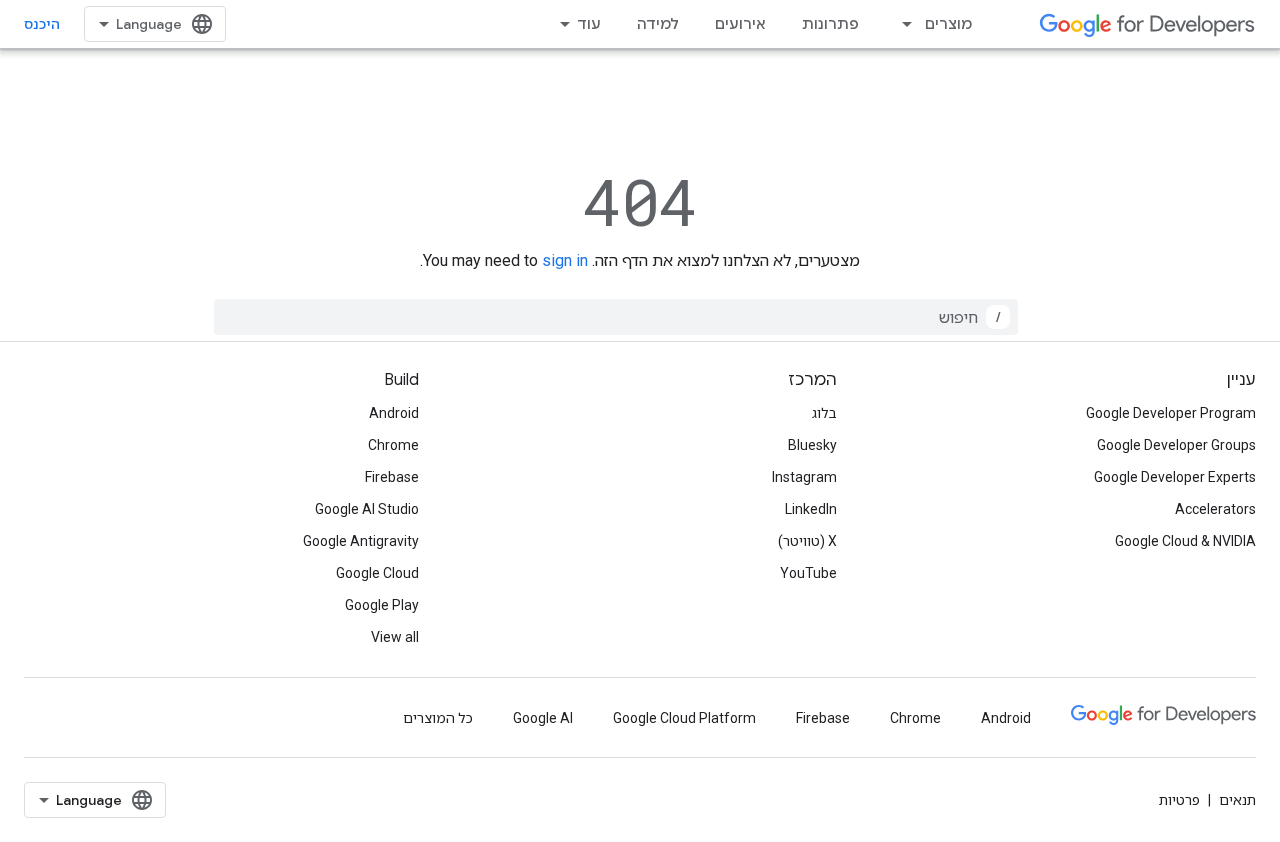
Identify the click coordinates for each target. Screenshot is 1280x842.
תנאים (1237, 800)
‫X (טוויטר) (807, 541)
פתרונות (830, 24)
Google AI (543, 718)
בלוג (824, 413)
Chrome (393, 445)
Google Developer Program (1171, 413)
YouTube (808, 573)
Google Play (382, 605)
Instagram (804, 477)
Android (394, 413)
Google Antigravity (361, 541)
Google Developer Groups (1176, 445)
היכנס (42, 24)
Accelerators (1215, 509)
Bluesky (812, 445)
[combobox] (616, 317)
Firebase (392, 477)
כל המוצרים (438, 718)
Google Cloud (377, 573)
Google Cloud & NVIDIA (1185, 541)
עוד (589, 24)
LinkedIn (811, 509)
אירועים (740, 24)
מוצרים (948, 24)
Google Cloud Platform (684, 718)
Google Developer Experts (1175, 477)
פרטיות (1179, 800)
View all (395, 637)
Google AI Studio (367, 509)
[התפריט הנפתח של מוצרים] (901, 24)
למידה (658, 24)
